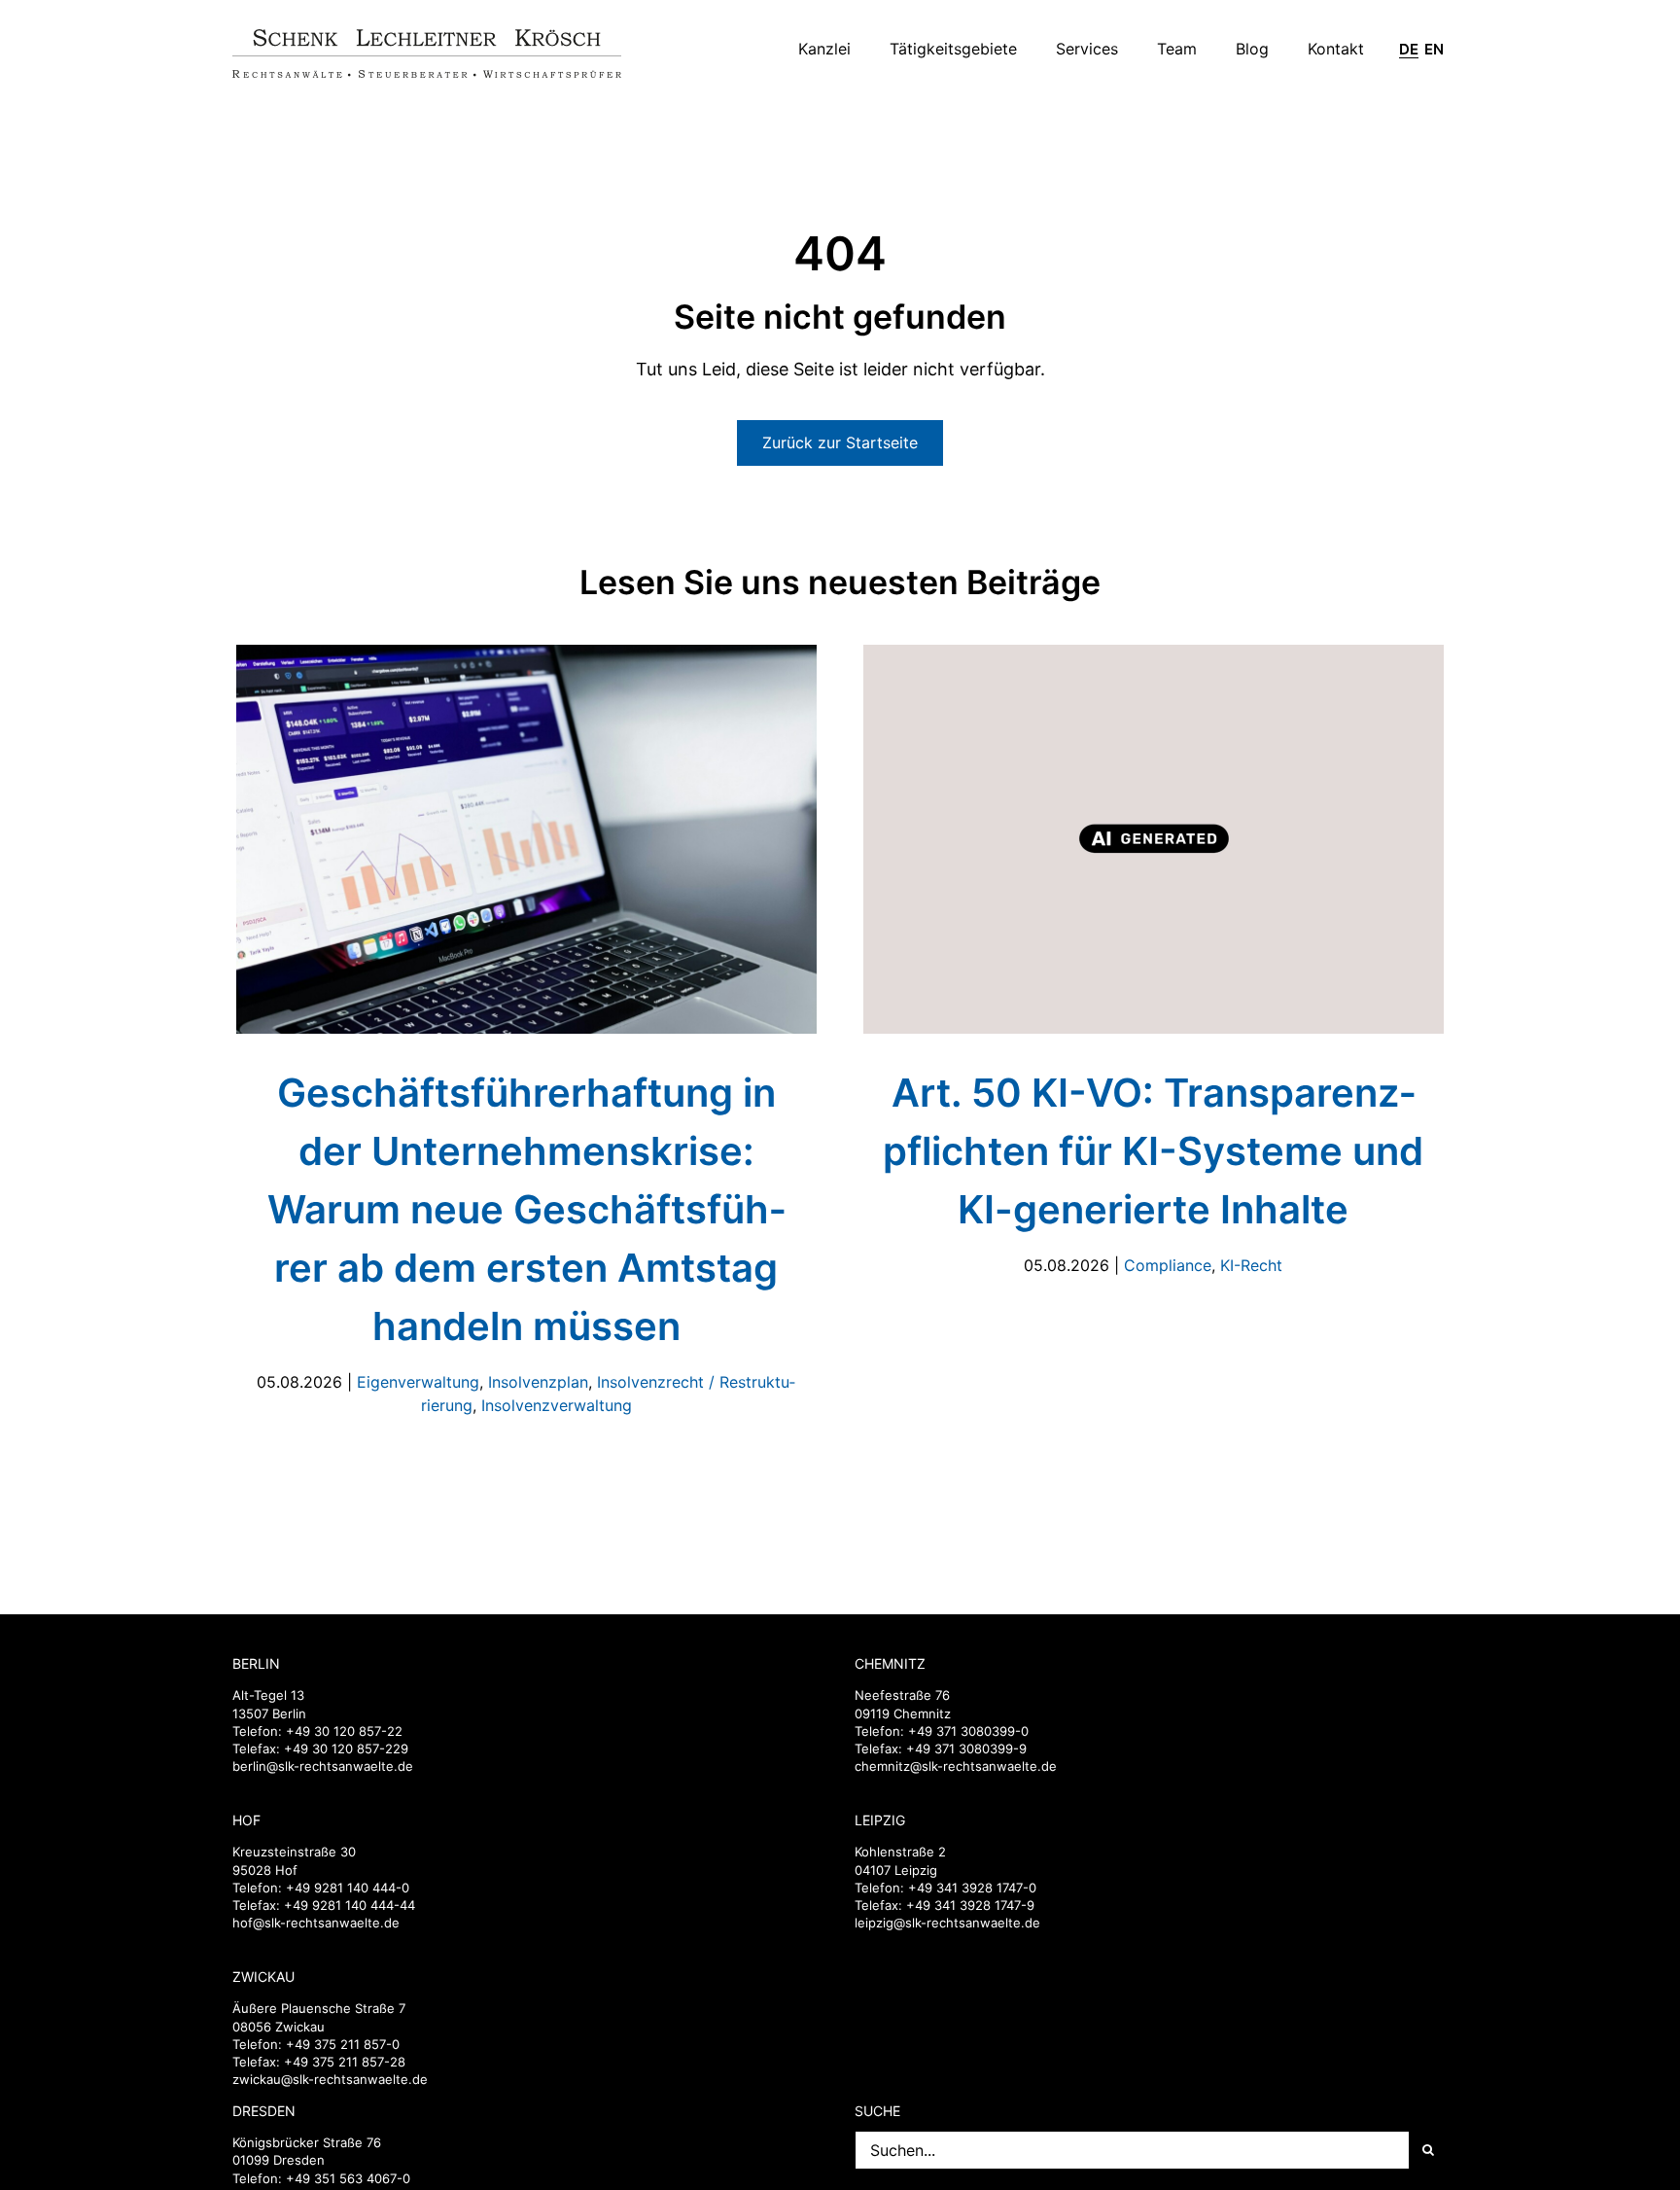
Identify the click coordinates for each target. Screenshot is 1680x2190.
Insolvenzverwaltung (557, 1405)
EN (1434, 50)
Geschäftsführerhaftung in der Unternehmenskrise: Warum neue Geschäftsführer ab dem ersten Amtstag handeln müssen (526, 1209)
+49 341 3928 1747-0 (972, 1888)
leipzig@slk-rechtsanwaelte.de (947, 1923)
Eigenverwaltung (418, 1382)
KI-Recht (1251, 1265)
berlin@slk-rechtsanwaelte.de (323, 1766)
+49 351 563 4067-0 (348, 2178)
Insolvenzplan (538, 1382)
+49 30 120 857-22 (344, 1731)
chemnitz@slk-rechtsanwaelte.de (956, 1766)
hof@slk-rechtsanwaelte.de (316, 1923)
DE (1409, 50)
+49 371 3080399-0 (968, 1731)
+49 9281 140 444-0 (348, 1888)
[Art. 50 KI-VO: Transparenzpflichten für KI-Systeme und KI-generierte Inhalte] (1154, 839)
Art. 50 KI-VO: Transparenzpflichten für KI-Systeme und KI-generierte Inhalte (1153, 1151)
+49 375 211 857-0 (343, 2044)
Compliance (1168, 1265)
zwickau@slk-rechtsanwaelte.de (330, 2079)
